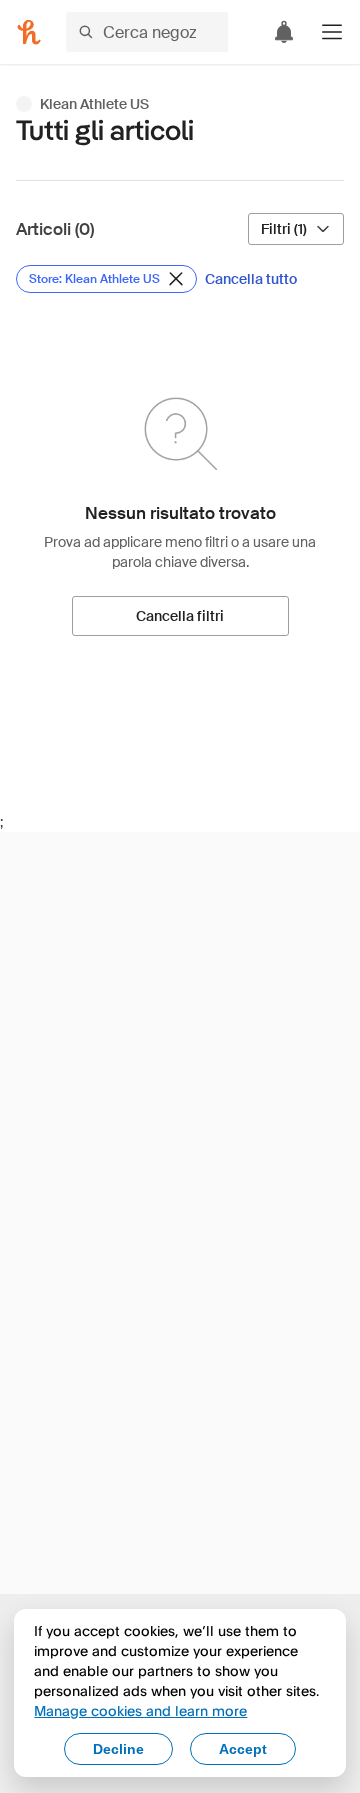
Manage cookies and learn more (140, 1710)
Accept (243, 1749)
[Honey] (29, 32)
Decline (118, 1749)
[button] (332, 32)
